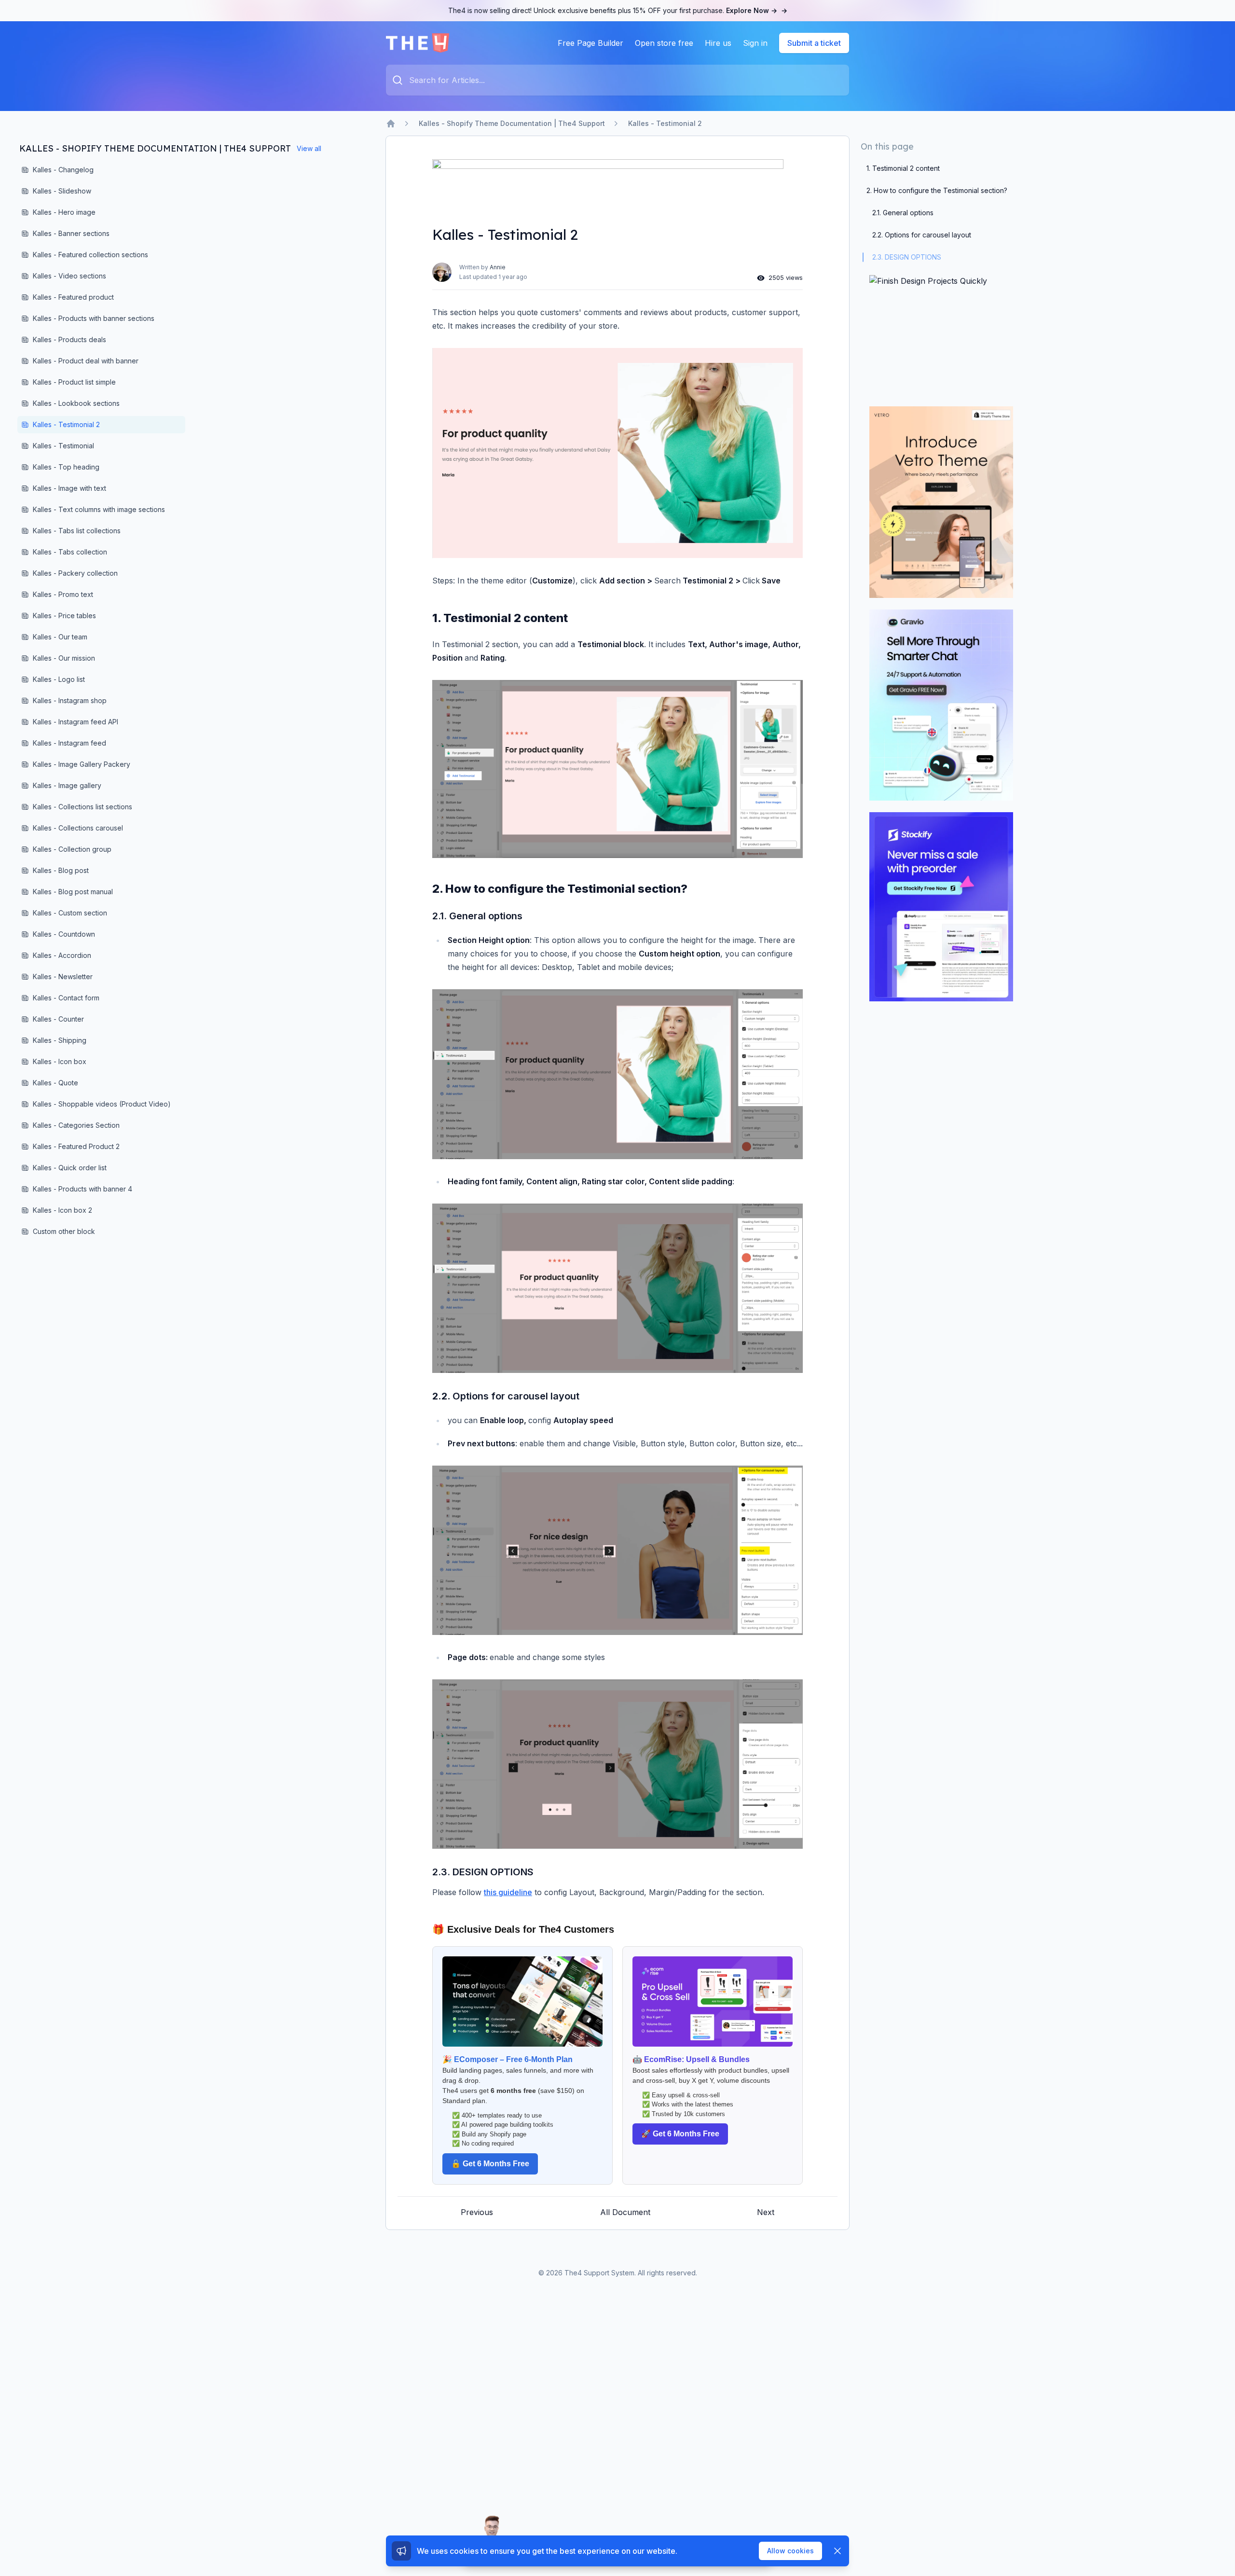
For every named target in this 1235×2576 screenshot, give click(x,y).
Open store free (664, 43)
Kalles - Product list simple (74, 382)
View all (309, 148)
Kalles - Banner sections (71, 233)
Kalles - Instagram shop (70, 700)
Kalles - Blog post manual (73, 892)
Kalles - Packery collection (75, 573)
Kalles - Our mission (64, 658)
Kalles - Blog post (61, 870)
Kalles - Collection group (72, 849)
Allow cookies (790, 2551)
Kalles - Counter (58, 1019)
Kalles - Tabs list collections (77, 531)
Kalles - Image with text (69, 488)
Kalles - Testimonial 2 (665, 123)
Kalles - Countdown (64, 934)
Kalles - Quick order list (70, 1168)
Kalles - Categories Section (76, 1125)
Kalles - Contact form (66, 998)
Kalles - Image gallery (67, 785)
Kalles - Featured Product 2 (76, 1146)
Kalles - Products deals (69, 339)
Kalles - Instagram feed (69, 743)
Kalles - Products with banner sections (94, 318)
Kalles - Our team (60, 637)
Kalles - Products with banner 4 (82, 1189)
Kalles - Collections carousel (78, 828)
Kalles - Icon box (60, 1061)
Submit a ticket (814, 43)
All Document (625, 2212)
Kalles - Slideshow (62, 191)
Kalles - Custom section (70, 913)
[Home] (391, 124)
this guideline (508, 1892)
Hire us (718, 43)
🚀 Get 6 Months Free (680, 2134)
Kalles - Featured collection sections (90, 255)
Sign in (755, 43)
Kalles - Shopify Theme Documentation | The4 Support (512, 123)
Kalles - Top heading (66, 467)
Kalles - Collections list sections (82, 807)
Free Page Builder (590, 43)
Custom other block (64, 1231)
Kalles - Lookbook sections (76, 403)
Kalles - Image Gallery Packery (82, 764)
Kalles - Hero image (64, 212)
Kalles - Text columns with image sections (99, 509)
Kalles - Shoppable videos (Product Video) (102, 1104)
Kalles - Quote (55, 1083)
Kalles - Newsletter (63, 976)
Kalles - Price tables (64, 616)
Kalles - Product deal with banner (86, 361)
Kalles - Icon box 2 (62, 1210)
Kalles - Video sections (69, 276)
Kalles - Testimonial (63, 446)
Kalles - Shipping (60, 1040)
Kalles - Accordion (62, 955)
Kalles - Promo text (63, 594)
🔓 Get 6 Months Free (490, 2164)
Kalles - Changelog (63, 170)
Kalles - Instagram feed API (75, 722)
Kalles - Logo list (59, 679)
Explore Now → (757, 10)
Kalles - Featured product (73, 297)
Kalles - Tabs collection (70, 552)
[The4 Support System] (418, 43)
